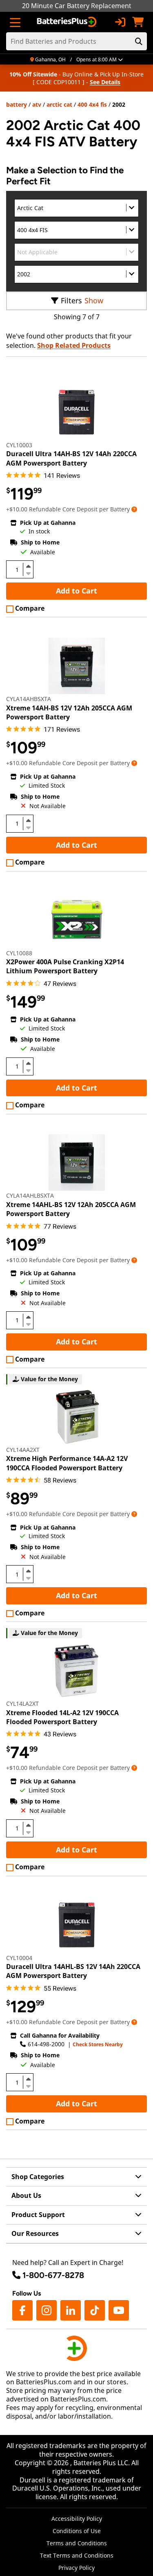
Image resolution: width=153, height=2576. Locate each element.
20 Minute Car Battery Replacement (77, 6)
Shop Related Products (74, 345)
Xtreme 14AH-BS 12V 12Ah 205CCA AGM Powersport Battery (69, 712)
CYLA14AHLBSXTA (30, 1195)
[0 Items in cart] (138, 22)
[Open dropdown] (134, 509)
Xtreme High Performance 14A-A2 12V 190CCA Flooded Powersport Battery (67, 1463)
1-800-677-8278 (53, 2275)
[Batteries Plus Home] (68, 22)
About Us (26, 2195)
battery (17, 104)
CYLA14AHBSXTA (29, 699)
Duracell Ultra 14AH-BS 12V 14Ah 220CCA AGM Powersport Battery (71, 458)
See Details (105, 82)
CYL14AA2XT (23, 1450)
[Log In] (120, 22)
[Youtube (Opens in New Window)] (119, 2310)
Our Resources (35, 2233)
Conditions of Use (77, 2531)
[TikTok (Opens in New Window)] (95, 2310)
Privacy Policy (76, 2568)
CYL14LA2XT (22, 1704)
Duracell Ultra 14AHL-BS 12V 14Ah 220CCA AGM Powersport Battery (73, 1971)
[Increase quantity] (28, 566)
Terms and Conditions (77, 2543)
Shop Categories (38, 2177)
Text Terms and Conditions (77, 2555)
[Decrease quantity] (28, 573)
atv (37, 104)
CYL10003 (19, 445)
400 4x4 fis (92, 104)
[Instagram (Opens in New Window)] (47, 2310)
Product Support (38, 2215)
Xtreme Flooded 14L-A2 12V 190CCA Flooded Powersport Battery (62, 1717)
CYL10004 (19, 1958)
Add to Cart (76, 591)
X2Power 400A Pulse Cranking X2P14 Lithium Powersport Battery (65, 966)
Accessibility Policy (77, 2519)
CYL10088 (19, 953)
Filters (71, 300)
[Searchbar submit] (139, 41)
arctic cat (59, 104)
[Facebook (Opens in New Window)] (22, 2310)
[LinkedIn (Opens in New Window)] (71, 2310)
